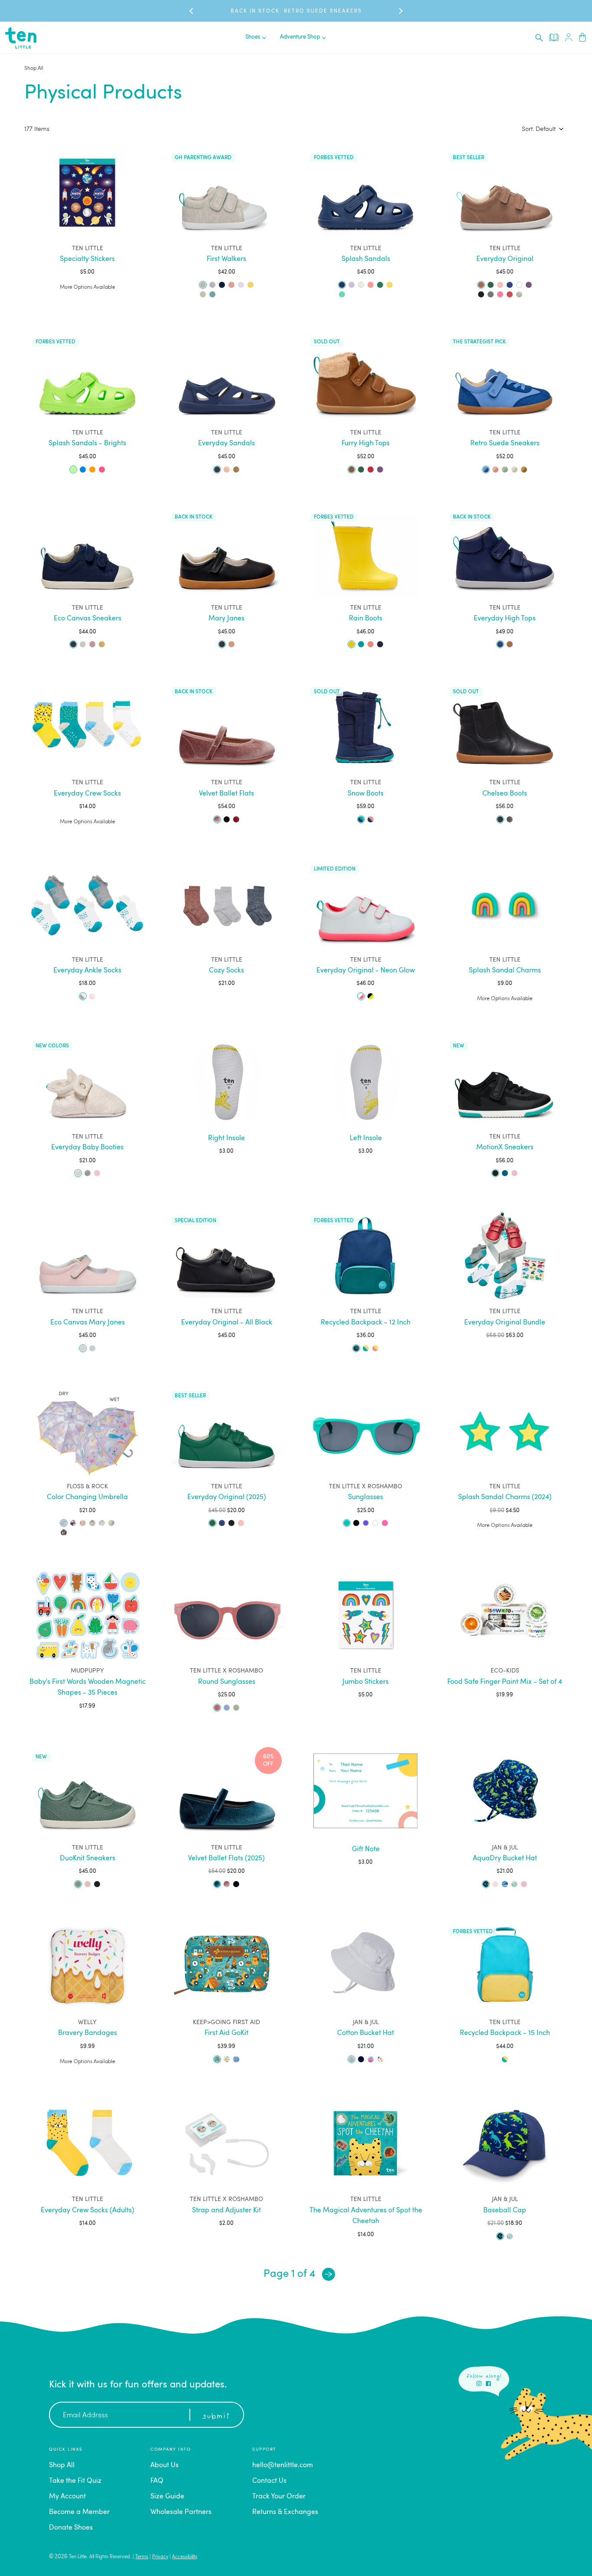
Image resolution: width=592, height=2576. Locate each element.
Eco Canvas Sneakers (88, 619)
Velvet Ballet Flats (226, 794)
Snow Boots (366, 794)
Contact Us (269, 2481)
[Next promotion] (400, 11)
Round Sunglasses (227, 1682)
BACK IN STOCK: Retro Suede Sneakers (296, 11)
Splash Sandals (366, 259)
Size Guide (167, 2497)
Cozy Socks (226, 971)
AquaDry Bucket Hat (505, 1859)
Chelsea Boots (505, 794)
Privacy (160, 2557)
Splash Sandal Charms (505, 971)
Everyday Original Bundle (505, 1323)
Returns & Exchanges (285, 2512)
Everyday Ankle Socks (87, 971)
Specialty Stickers (87, 259)
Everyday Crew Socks (87, 794)
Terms (142, 2557)
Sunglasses (366, 1497)
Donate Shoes (71, 2528)
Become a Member (79, 2512)
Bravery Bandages (88, 2033)
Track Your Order (279, 2497)
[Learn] (554, 37)
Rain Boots (366, 619)
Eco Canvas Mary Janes (88, 1323)
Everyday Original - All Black (227, 1323)
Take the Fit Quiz (75, 2481)
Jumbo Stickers (366, 1682)
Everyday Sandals (226, 443)
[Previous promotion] (192, 11)
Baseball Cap (505, 2211)
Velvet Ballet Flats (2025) (226, 1859)
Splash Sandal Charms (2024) (505, 1497)
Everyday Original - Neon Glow (366, 971)
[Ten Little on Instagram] (479, 2384)
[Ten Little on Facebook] (488, 2384)
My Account (67, 2497)
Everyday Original (505, 259)
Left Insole (366, 1138)
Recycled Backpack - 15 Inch (505, 2033)
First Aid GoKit (226, 2033)
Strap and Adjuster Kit (226, 2211)
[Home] (21, 38)
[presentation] (539, 38)
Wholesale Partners (181, 2512)
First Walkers (226, 259)
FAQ (157, 2481)
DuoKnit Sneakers (88, 1859)
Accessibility (185, 2557)
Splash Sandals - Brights (87, 443)
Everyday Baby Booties (87, 1148)
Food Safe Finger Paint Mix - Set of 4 (505, 1682)
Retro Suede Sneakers (505, 443)
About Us (164, 2465)
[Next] (329, 2274)
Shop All (34, 68)
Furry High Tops (366, 443)
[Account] (569, 37)
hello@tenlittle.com (283, 2465)
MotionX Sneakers (505, 1148)
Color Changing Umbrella (87, 1497)
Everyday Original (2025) (227, 1497)
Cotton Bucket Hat (366, 2033)
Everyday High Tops (505, 619)
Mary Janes (226, 619)
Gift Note (366, 1849)
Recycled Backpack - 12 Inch (366, 1323)
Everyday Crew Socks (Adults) (88, 2211)
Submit (216, 2416)
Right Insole (226, 1138)
